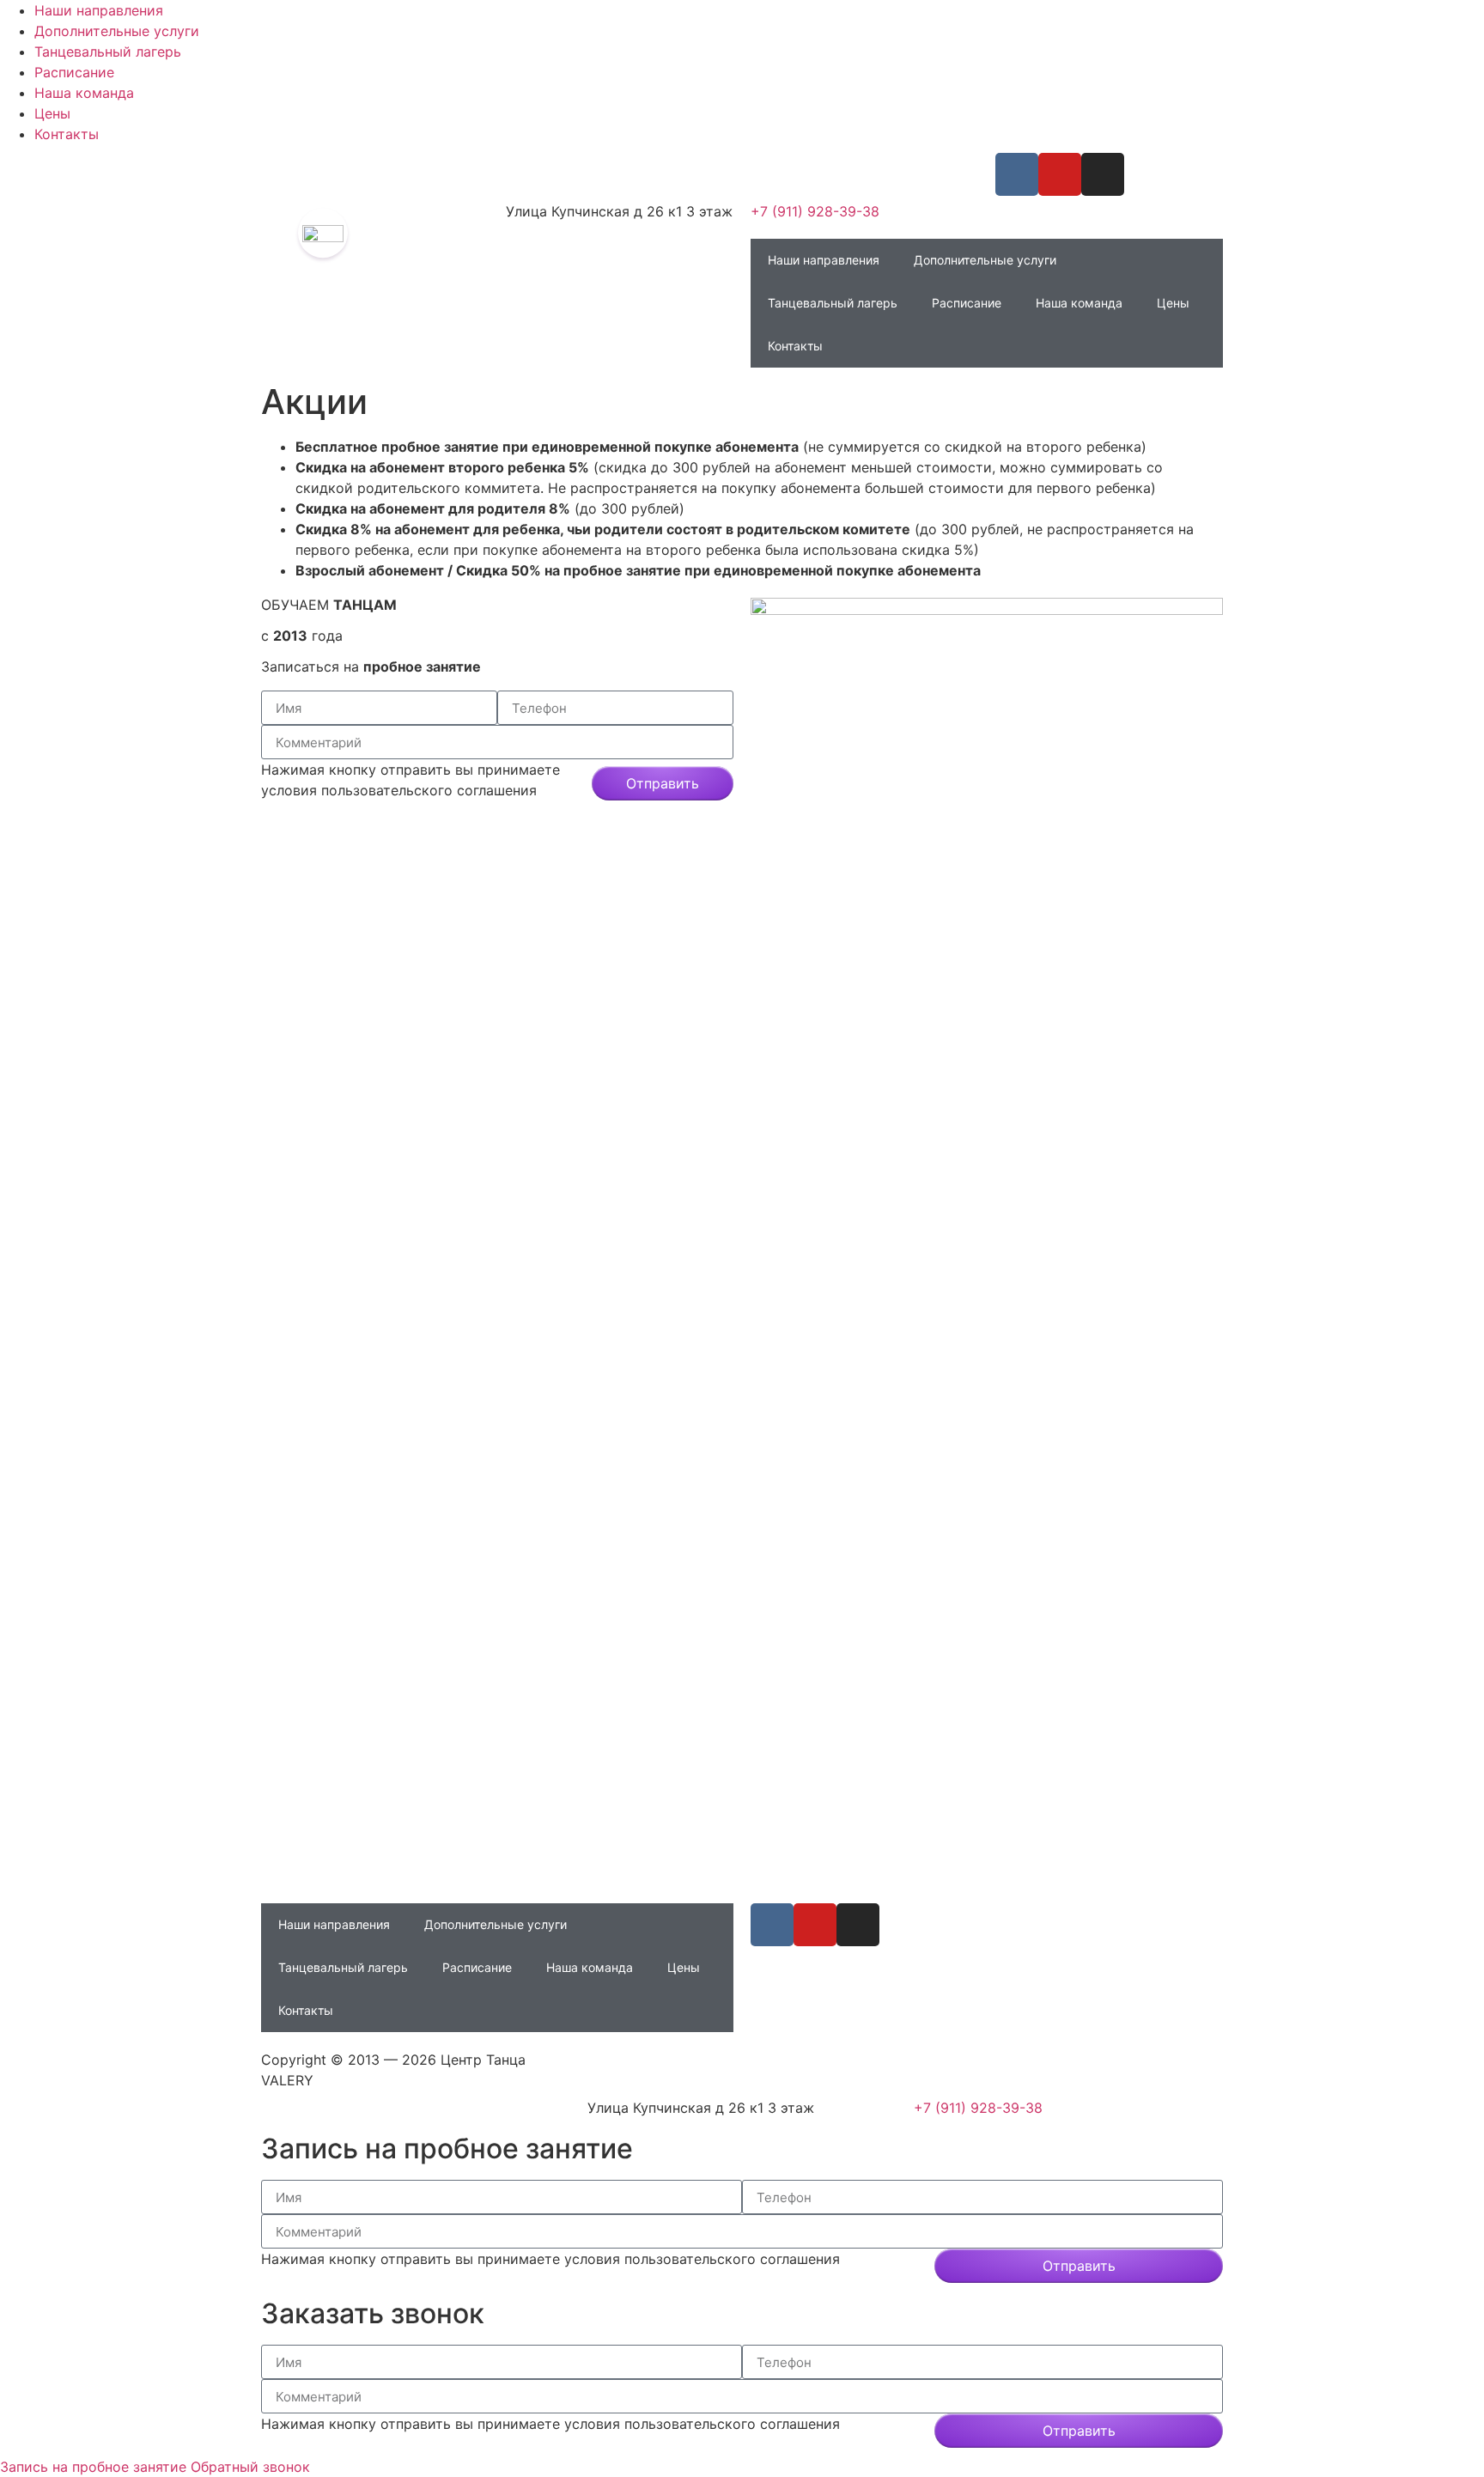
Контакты (67, 134)
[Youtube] (1060, 174)
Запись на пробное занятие (93, 2467)
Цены (52, 113)
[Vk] (1017, 174)
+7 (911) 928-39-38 (815, 211)
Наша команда (84, 93)
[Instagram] (1103, 174)
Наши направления (99, 10)
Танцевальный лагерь (108, 52)
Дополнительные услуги (117, 31)
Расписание (74, 72)
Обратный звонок (250, 2467)
